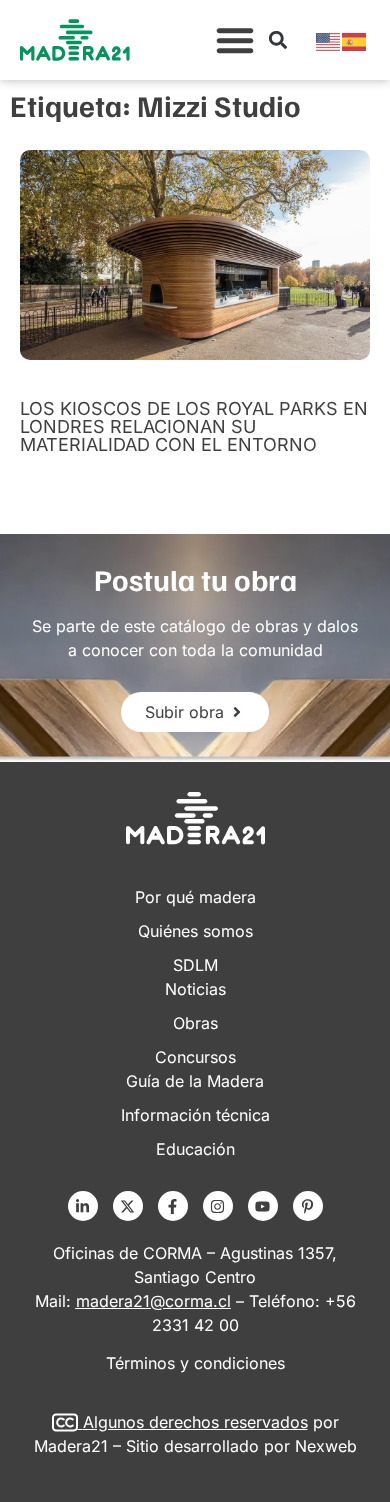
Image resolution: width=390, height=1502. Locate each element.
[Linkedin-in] (83, 1206)
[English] (329, 40)
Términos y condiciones (195, 1363)
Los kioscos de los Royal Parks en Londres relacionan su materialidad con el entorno (194, 426)
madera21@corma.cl (153, 1301)
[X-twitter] (128, 1206)
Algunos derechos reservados (195, 1422)
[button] (235, 40)
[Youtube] (263, 1206)
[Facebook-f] (173, 1206)
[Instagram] (218, 1206)
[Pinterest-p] (308, 1206)
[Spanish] (355, 40)
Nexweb (326, 1446)
